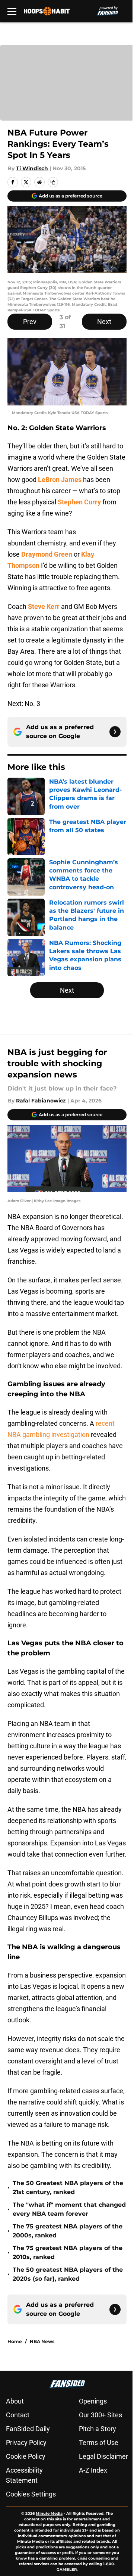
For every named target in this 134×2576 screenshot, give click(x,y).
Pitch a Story (98, 2429)
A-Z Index (93, 2470)
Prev (30, 322)
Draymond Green (47, 554)
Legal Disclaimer (103, 2456)
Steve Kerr (44, 606)
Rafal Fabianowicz (41, 1101)
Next (104, 322)
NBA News (42, 2341)
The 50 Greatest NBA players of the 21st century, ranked (68, 2188)
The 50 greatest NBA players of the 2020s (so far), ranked (68, 2274)
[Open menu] (12, 11)
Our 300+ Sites (100, 2415)
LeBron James (60, 480)
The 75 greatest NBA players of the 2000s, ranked (68, 2231)
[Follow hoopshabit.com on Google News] (115, 732)
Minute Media (49, 2513)
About (15, 2401)
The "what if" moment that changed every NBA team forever (69, 2209)
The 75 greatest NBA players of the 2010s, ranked (68, 2253)
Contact (18, 2415)
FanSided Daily (28, 2429)
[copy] (53, 182)
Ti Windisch (32, 168)
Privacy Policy (26, 2443)
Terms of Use (99, 2443)
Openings (93, 2401)
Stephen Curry (79, 502)
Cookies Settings (31, 2494)
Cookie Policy (26, 2456)
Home (15, 2341)
